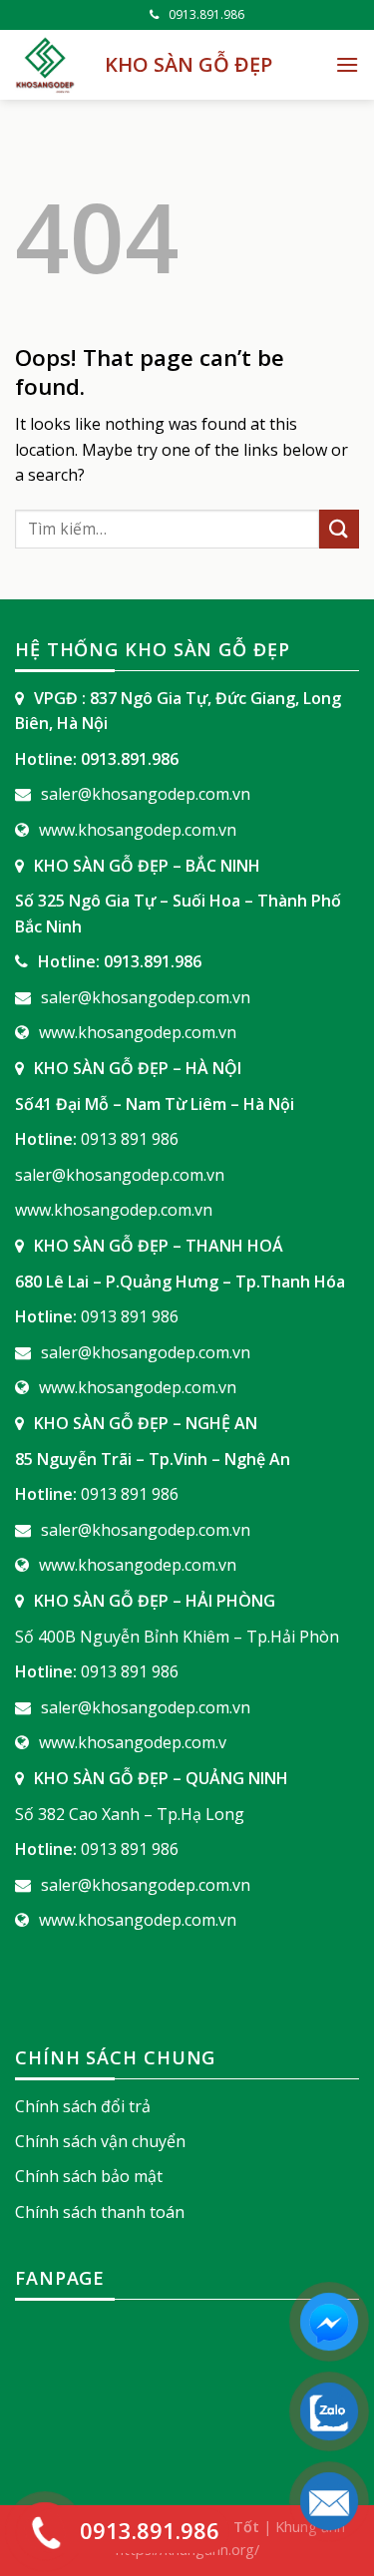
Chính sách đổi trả (83, 2106)
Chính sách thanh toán (100, 2212)
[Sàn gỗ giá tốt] (45, 65)
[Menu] (347, 64)
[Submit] (339, 529)
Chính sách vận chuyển (100, 2141)
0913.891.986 (206, 14)
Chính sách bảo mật (89, 2176)
